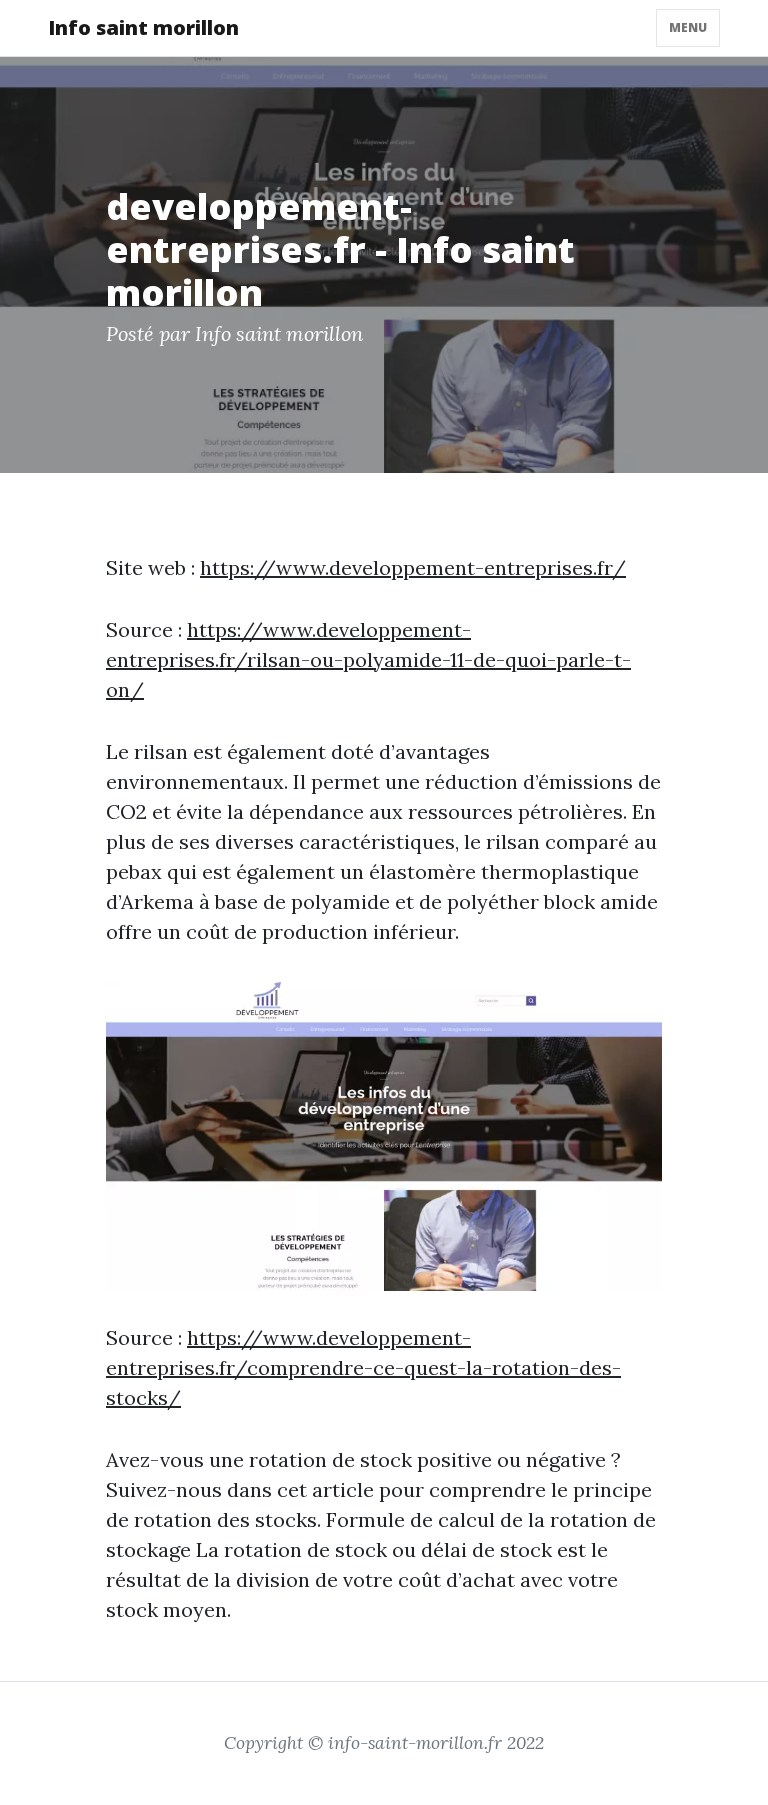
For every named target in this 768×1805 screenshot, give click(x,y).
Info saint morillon (143, 27)
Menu (688, 27)
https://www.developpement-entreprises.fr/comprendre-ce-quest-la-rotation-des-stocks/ (363, 1367)
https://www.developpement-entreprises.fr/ (413, 567)
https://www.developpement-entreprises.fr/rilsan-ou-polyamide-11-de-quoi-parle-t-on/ (368, 659)
